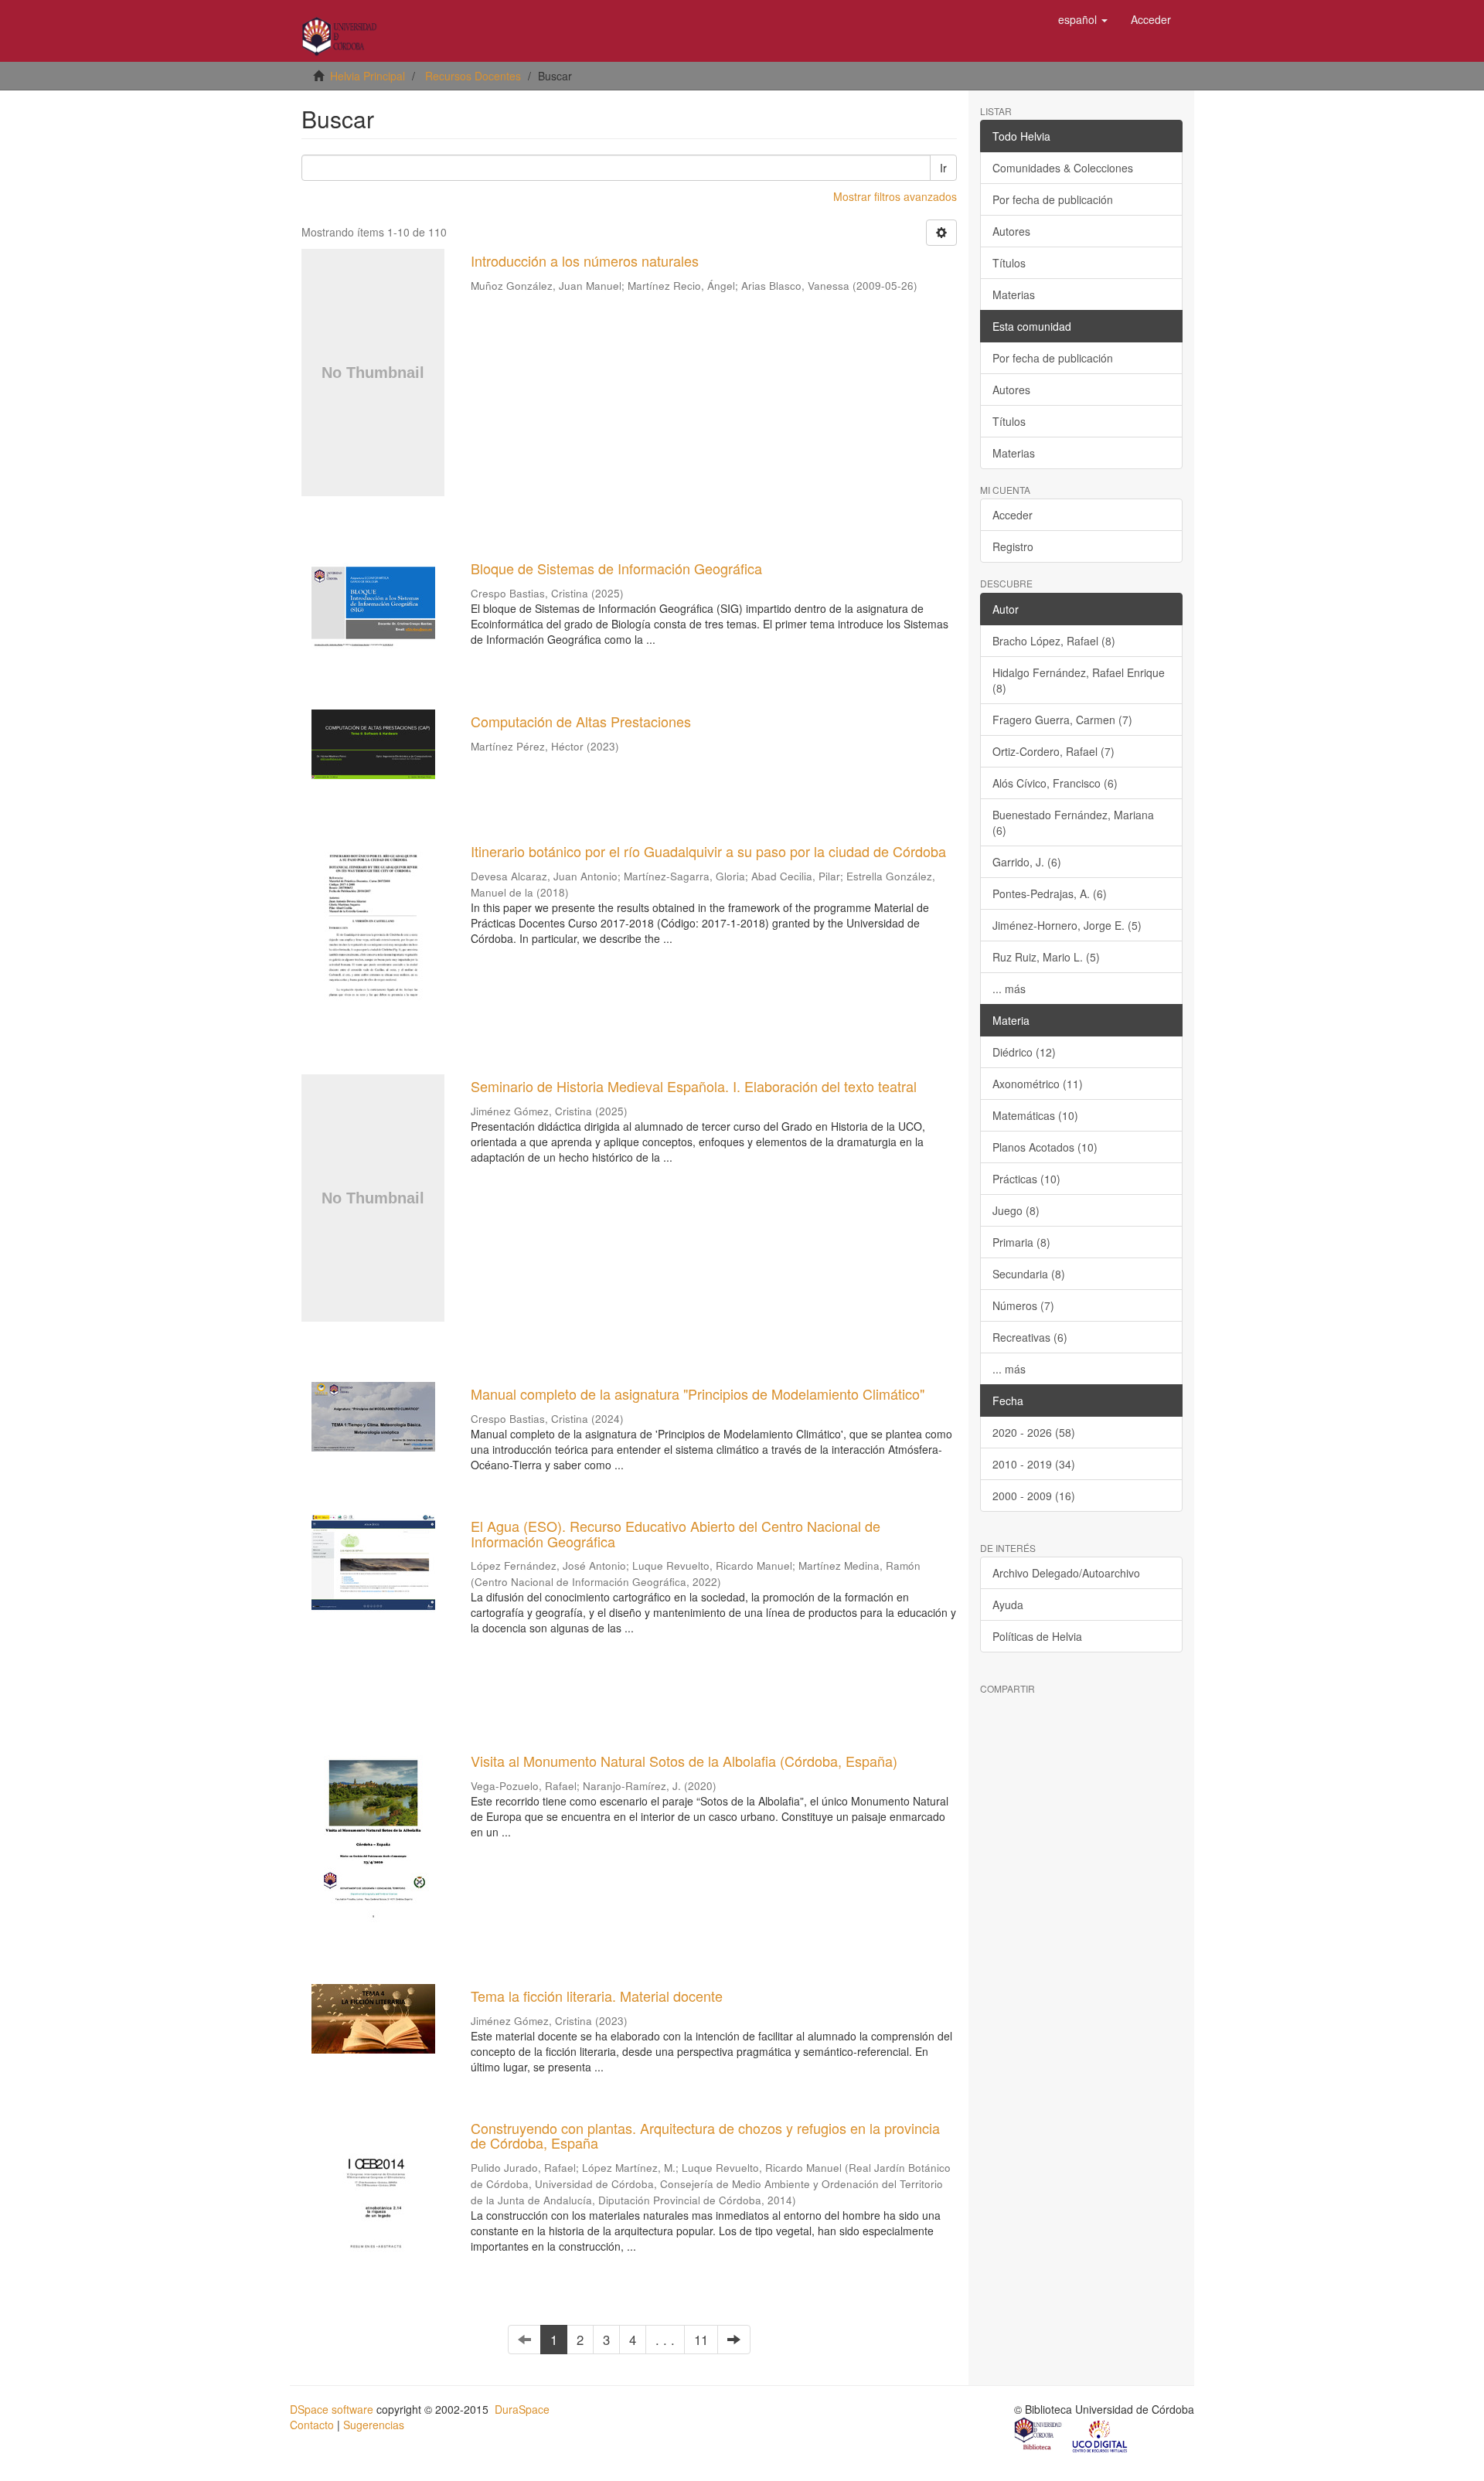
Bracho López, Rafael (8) (1054, 641)
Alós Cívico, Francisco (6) (1055, 783)
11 (701, 2340)
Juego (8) (1016, 1210)
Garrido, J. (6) (1027, 862)
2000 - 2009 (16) (1034, 1496)
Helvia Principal (368, 76)
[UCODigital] (1101, 2435)
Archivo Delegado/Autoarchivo (1066, 1573)
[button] (1083, 19)
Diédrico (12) (1024, 1052)
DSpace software (332, 2409)
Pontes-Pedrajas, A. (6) (1050, 893)
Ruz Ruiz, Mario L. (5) (1046, 957)
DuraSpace (522, 2409)
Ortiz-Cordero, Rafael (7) (1053, 751)
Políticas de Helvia (1037, 1636)
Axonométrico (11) (1038, 1084)
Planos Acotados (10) (1045, 1147)
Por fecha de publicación (1053, 199)
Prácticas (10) (1026, 1179)
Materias (1014, 294)
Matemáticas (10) (1035, 1115)
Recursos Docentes (473, 76)
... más (1009, 989)
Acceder (1013, 515)
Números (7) (1023, 1305)
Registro (1013, 546)
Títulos (1009, 263)
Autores (1011, 231)
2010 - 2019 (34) (1034, 1464)
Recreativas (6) (1030, 1337)
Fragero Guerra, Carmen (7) (1062, 720)
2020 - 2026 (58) (1034, 1432)
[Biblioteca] (1039, 2435)
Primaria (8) (1021, 1242)
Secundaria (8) (1029, 1274)
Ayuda (1008, 1605)
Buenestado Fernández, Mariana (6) (1073, 822)
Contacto (312, 2425)
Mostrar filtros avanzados (895, 196)
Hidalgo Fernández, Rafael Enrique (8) (1079, 680)
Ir (943, 168)
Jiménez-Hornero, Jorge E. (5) (1067, 925)
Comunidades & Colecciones (1063, 168)
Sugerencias (374, 2425)
